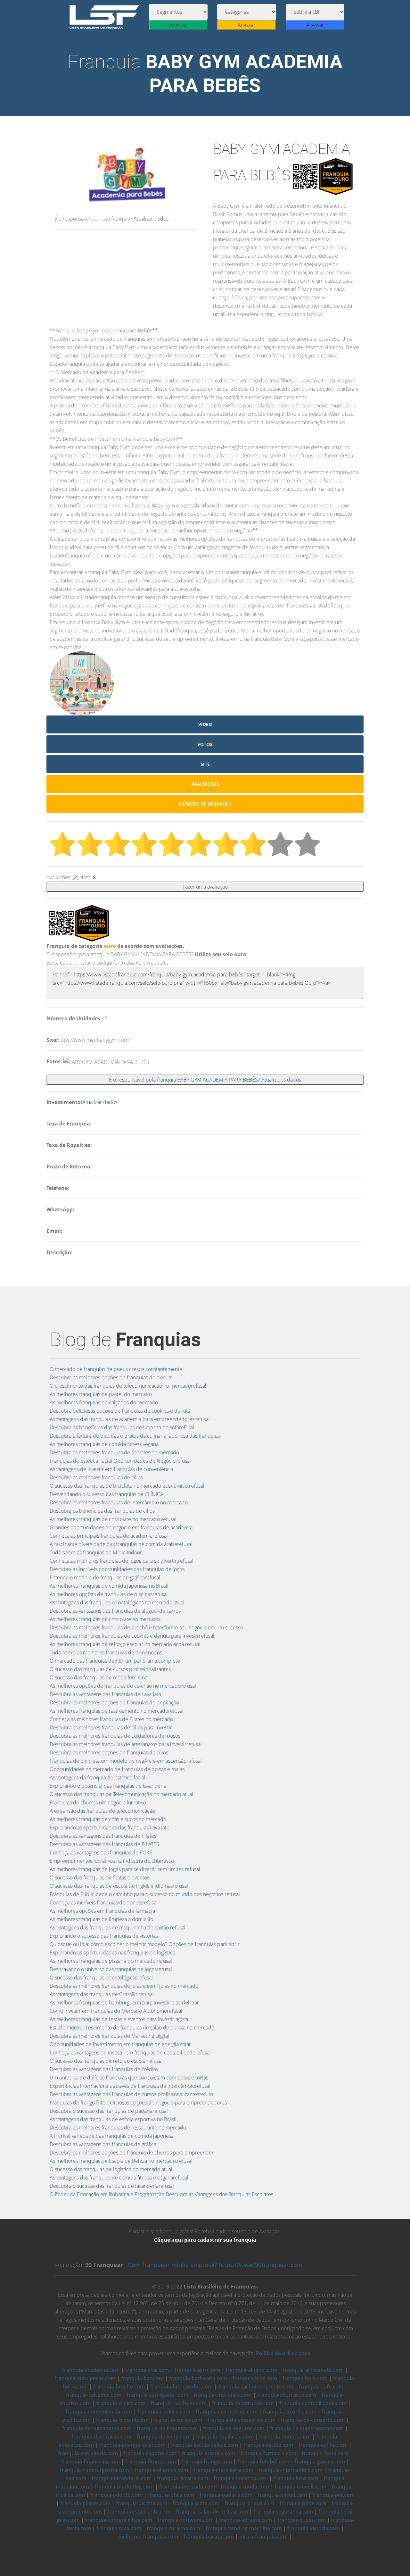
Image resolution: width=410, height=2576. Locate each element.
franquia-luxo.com (296, 2478)
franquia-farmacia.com (268, 2453)
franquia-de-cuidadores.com (97, 2428)
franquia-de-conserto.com (313, 2420)
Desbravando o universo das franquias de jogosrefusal (111, 1969)
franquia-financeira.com (90, 2462)
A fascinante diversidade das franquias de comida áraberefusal (121, 1544)
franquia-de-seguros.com (234, 2428)
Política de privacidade (283, 2353)
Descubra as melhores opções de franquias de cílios (109, 1752)
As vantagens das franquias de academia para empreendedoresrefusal (130, 1419)
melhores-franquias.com (148, 2537)
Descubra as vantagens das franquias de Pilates (103, 1836)
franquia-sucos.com (302, 2520)
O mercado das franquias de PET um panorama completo (115, 1661)
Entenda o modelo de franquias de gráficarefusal (105, 1577)
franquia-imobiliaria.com (223, 2470)
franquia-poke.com (303, 2503)
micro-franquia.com (263, 2537)
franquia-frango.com (207, 2462)
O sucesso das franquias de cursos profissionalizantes (110, 1669)
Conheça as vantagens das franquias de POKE (101, 1853)
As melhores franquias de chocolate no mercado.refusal (113, 1519)
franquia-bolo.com (305, 2378)
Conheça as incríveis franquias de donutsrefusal (104, 1903)
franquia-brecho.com (119, 2387)
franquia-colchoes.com (179, 2403)
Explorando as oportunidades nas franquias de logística (112, 1953)
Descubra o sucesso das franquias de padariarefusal (109, 2111)
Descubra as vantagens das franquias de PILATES (104, 1844)
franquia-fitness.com (151, 2462)
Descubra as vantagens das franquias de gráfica (103, 2144)
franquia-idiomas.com (161, 2470)
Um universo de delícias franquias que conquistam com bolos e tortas (129, 2078)
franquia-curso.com (178, 2420)
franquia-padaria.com (226, 2495)
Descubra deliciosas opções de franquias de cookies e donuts (120, 1411)
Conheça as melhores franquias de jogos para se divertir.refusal (122, 1561)
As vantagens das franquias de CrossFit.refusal (102, 1994)
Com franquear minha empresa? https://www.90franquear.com (215, 2265)
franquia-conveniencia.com (99, 2412)
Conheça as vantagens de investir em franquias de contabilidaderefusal (130, 2053)
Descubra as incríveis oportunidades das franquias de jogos (117, 1569)
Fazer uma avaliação (205, 887)
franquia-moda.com (245, 2487)
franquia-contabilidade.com (313, 2403)
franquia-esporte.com (150, 2453)
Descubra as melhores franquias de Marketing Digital (110, 2036)
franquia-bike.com (255, 2378)
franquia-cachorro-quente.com (256, 2387)
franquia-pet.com (333, 2495)
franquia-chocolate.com (223, 2395)
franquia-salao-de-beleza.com (212, 2512)
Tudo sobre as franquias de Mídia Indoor (96, 1552)
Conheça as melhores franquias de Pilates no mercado (111, 1719)
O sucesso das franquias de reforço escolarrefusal (106, 2061)
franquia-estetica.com (209, 2453)
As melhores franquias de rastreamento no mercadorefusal (117, 1711)
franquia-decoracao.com (101, 2437)
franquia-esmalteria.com (88, 2453)
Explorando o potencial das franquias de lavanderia (108, 1786)
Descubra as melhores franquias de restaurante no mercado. (119, 2128)
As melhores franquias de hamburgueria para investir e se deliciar (124, 2003)
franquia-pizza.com (196, 2503)
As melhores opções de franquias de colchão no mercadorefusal (123, 1686)
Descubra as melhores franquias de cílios (96, 1477)
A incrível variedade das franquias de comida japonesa (112, 2136)
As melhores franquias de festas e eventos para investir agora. (119, 2019)
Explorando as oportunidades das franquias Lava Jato (110, 1827)
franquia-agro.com (197, 2370)
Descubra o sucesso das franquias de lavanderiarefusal (112, 2186)
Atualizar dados (151, 219)
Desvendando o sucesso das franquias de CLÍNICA (107, 1494)
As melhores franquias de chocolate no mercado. (105, 1619)
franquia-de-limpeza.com (167, 2428)
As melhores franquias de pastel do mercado (101, 1394)
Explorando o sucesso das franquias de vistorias (104, 1936)
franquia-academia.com (91, 2370)
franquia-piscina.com (142, 2503)
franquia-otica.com (171, 2495)
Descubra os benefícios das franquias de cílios (102, 1511)
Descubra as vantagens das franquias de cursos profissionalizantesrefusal (132, 2094)
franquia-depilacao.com (225, 2437)
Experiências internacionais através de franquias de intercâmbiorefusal (130, 2086)
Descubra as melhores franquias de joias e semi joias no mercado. (125, 1986)
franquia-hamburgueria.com (94, 2470)
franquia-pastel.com (282, 2495)
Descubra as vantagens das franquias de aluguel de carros (115, 1611)
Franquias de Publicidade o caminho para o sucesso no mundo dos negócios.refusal (145, 1894)
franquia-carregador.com (158, 2395)
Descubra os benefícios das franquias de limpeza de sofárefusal (122, 1427)
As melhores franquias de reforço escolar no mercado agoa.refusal (125, 1644)
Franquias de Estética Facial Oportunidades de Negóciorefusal (120, 1461)
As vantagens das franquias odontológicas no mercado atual (117, 1602)
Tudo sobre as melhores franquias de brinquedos (106, 1652)
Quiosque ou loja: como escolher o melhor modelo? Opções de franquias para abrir (145, 1944)
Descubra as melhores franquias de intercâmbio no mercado (119, 1502)
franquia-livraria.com (183, 2478)
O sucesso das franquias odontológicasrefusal (101, 1978)
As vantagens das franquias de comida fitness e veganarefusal (119, 2178)
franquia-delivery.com (164, 2437)
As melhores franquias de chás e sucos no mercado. (109, 1819)
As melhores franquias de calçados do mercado (104, 1402)
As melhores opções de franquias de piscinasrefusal (109, 1594)
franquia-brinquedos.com (181, 2387)
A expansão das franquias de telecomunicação (102, 1811)
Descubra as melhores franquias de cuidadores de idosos (115, 1736)
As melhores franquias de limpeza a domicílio (101, 1919)
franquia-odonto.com (116, 2495)
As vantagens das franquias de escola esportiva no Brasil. (114, 2119)
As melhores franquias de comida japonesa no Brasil (109, 1586)
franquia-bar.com (142, 2378)
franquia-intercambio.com (291, 2470)
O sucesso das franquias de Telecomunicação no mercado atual (121, 1794)
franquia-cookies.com (164, 2412)
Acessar (178, 25)
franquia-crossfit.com (122, 2420)
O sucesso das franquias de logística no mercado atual (111, 2169)
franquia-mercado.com (187, 2487)
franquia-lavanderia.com (122, 2478)
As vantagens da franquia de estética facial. (98, 1777)
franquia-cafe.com (321, 2387)
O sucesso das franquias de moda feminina (98, 1677)
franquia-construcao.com (243, 2403)
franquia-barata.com (209, 2537)
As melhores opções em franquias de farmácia (102, 1911)
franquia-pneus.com (250, 2503)
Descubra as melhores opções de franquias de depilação (114, 1702)
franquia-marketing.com (124, 2487)
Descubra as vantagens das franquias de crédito (104, 2069)
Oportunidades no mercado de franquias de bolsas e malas (117, 1769)
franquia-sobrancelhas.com (119, 2520)
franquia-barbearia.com (198, 2378)
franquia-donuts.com (285, 2437)
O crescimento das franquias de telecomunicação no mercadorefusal (128, 1386)
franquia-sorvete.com (246, 2520)
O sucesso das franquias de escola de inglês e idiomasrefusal (119, 1886)
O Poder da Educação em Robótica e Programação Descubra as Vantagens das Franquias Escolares (161, 2194)
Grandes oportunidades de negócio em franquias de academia (121, 1527)
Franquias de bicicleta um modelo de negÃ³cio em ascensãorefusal (126, 1761)
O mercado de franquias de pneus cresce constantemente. (117, 1369)
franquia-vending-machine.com (244, 2528)
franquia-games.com (320, 2462)
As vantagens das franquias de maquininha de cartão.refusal (118, 1928)
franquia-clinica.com (121, 2403)
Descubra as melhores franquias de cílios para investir (111, 1727)
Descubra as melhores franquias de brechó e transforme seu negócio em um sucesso (146, 1627)
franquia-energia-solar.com (132, 2445)
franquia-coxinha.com (290, 2412)
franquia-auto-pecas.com (85, 2378)
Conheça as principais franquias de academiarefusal (109, 1536)
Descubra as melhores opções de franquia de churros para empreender (132, 2153)
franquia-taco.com (119, 2528)
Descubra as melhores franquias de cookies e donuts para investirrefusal (132, 1636)
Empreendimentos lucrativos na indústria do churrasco (112, 1861)
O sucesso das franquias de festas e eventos (99, 1878)
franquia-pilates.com (85, 2503)
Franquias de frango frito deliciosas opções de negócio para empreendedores (138, 2103)
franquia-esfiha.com (323, 2445)
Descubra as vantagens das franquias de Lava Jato (105, 1694)
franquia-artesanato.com (313, 2370)
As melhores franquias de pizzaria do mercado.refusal (111, 1961)
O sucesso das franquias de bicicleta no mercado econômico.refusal (127, 1486)
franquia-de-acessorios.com (242, 2420)
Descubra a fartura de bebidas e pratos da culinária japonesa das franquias (135, 1436)
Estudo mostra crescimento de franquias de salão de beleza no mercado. (133, 2028)
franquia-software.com (186, 2520)
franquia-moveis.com (300, 2487)
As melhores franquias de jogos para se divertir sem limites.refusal (125, 1869)
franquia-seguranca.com (283, 2512)
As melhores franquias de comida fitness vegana (104, 1444)
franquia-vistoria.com (314, 2528)
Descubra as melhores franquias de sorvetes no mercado (114, 1452)
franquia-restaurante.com (139, 2512)
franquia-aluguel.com (251, 2370)
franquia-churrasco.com (287, 2395)
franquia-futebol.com (263, 2462)
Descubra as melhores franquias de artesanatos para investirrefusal (126, 1744)
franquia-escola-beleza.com (205, 2445)
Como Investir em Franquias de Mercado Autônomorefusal (116, 2011)
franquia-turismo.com (173, 2528)
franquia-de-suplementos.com (307, 2428)
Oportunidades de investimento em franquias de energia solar (120, 2044)
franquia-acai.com (147, 2370)
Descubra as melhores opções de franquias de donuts (111, 1377)
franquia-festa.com (325, 2453)
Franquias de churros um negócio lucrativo (98, 1802)
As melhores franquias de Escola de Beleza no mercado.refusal (121, 2161)
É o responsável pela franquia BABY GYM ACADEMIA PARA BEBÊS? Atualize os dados (205, 1080)
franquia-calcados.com (94, 2395)
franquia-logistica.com (241, 2478)
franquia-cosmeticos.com (227, 2412)
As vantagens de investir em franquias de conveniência (111, 1469)
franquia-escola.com (268, 2445)
